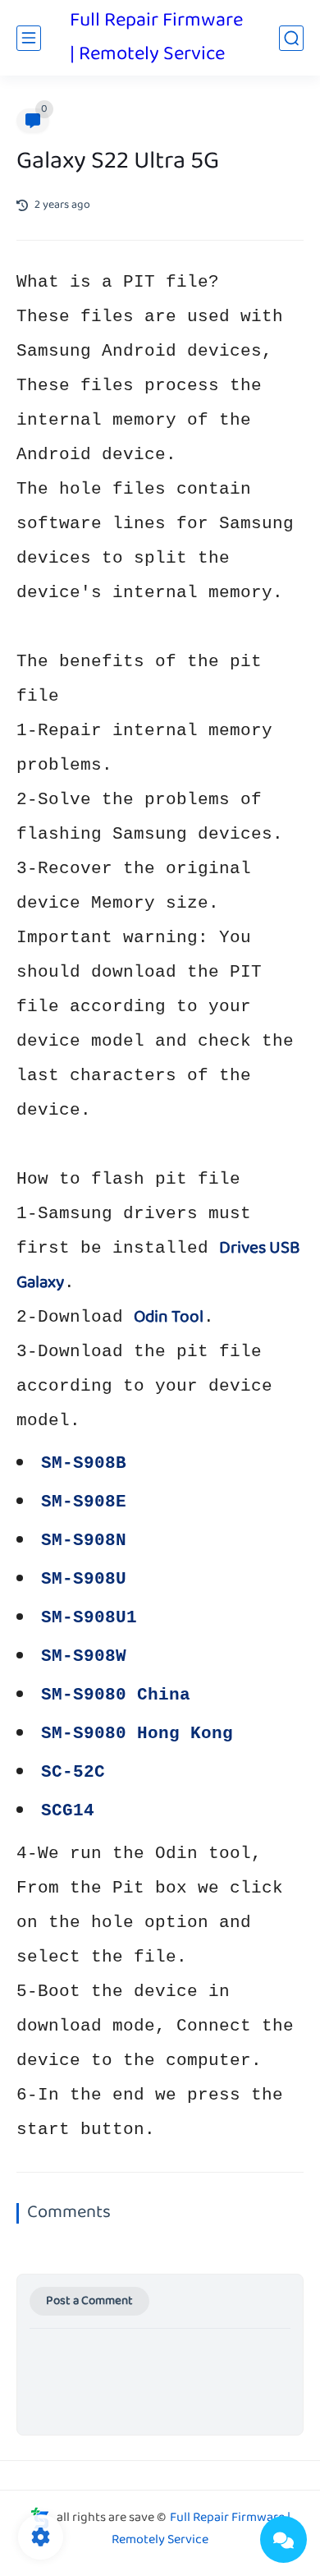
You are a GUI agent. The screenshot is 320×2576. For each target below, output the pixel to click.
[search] (291, 38)
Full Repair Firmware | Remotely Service (156, 38)
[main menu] (29, 38)
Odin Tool (169, 1318)
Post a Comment (89, 2301)
